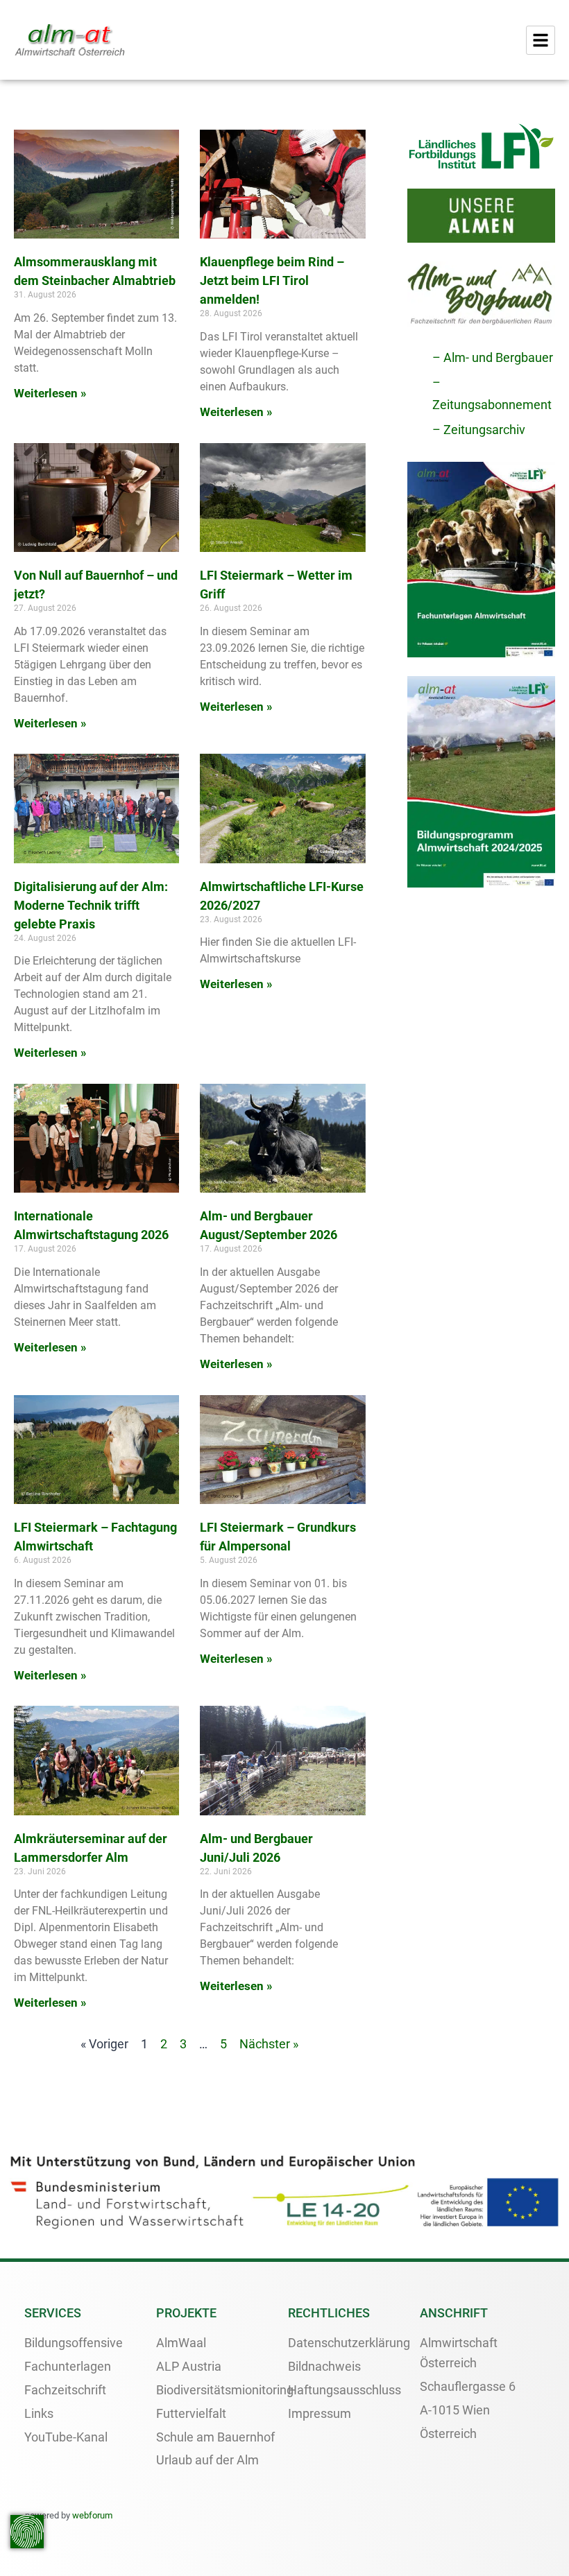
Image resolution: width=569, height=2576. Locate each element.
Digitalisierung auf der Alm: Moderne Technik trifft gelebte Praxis (91, 905)
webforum (92, 2515)
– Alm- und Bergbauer (493, 357)
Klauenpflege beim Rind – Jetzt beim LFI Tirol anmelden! (272, 280)
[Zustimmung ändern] (27, 2532)
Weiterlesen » (50, 393)
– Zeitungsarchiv (479, 430)
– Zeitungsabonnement (492, 394)
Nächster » (269, 2044)
